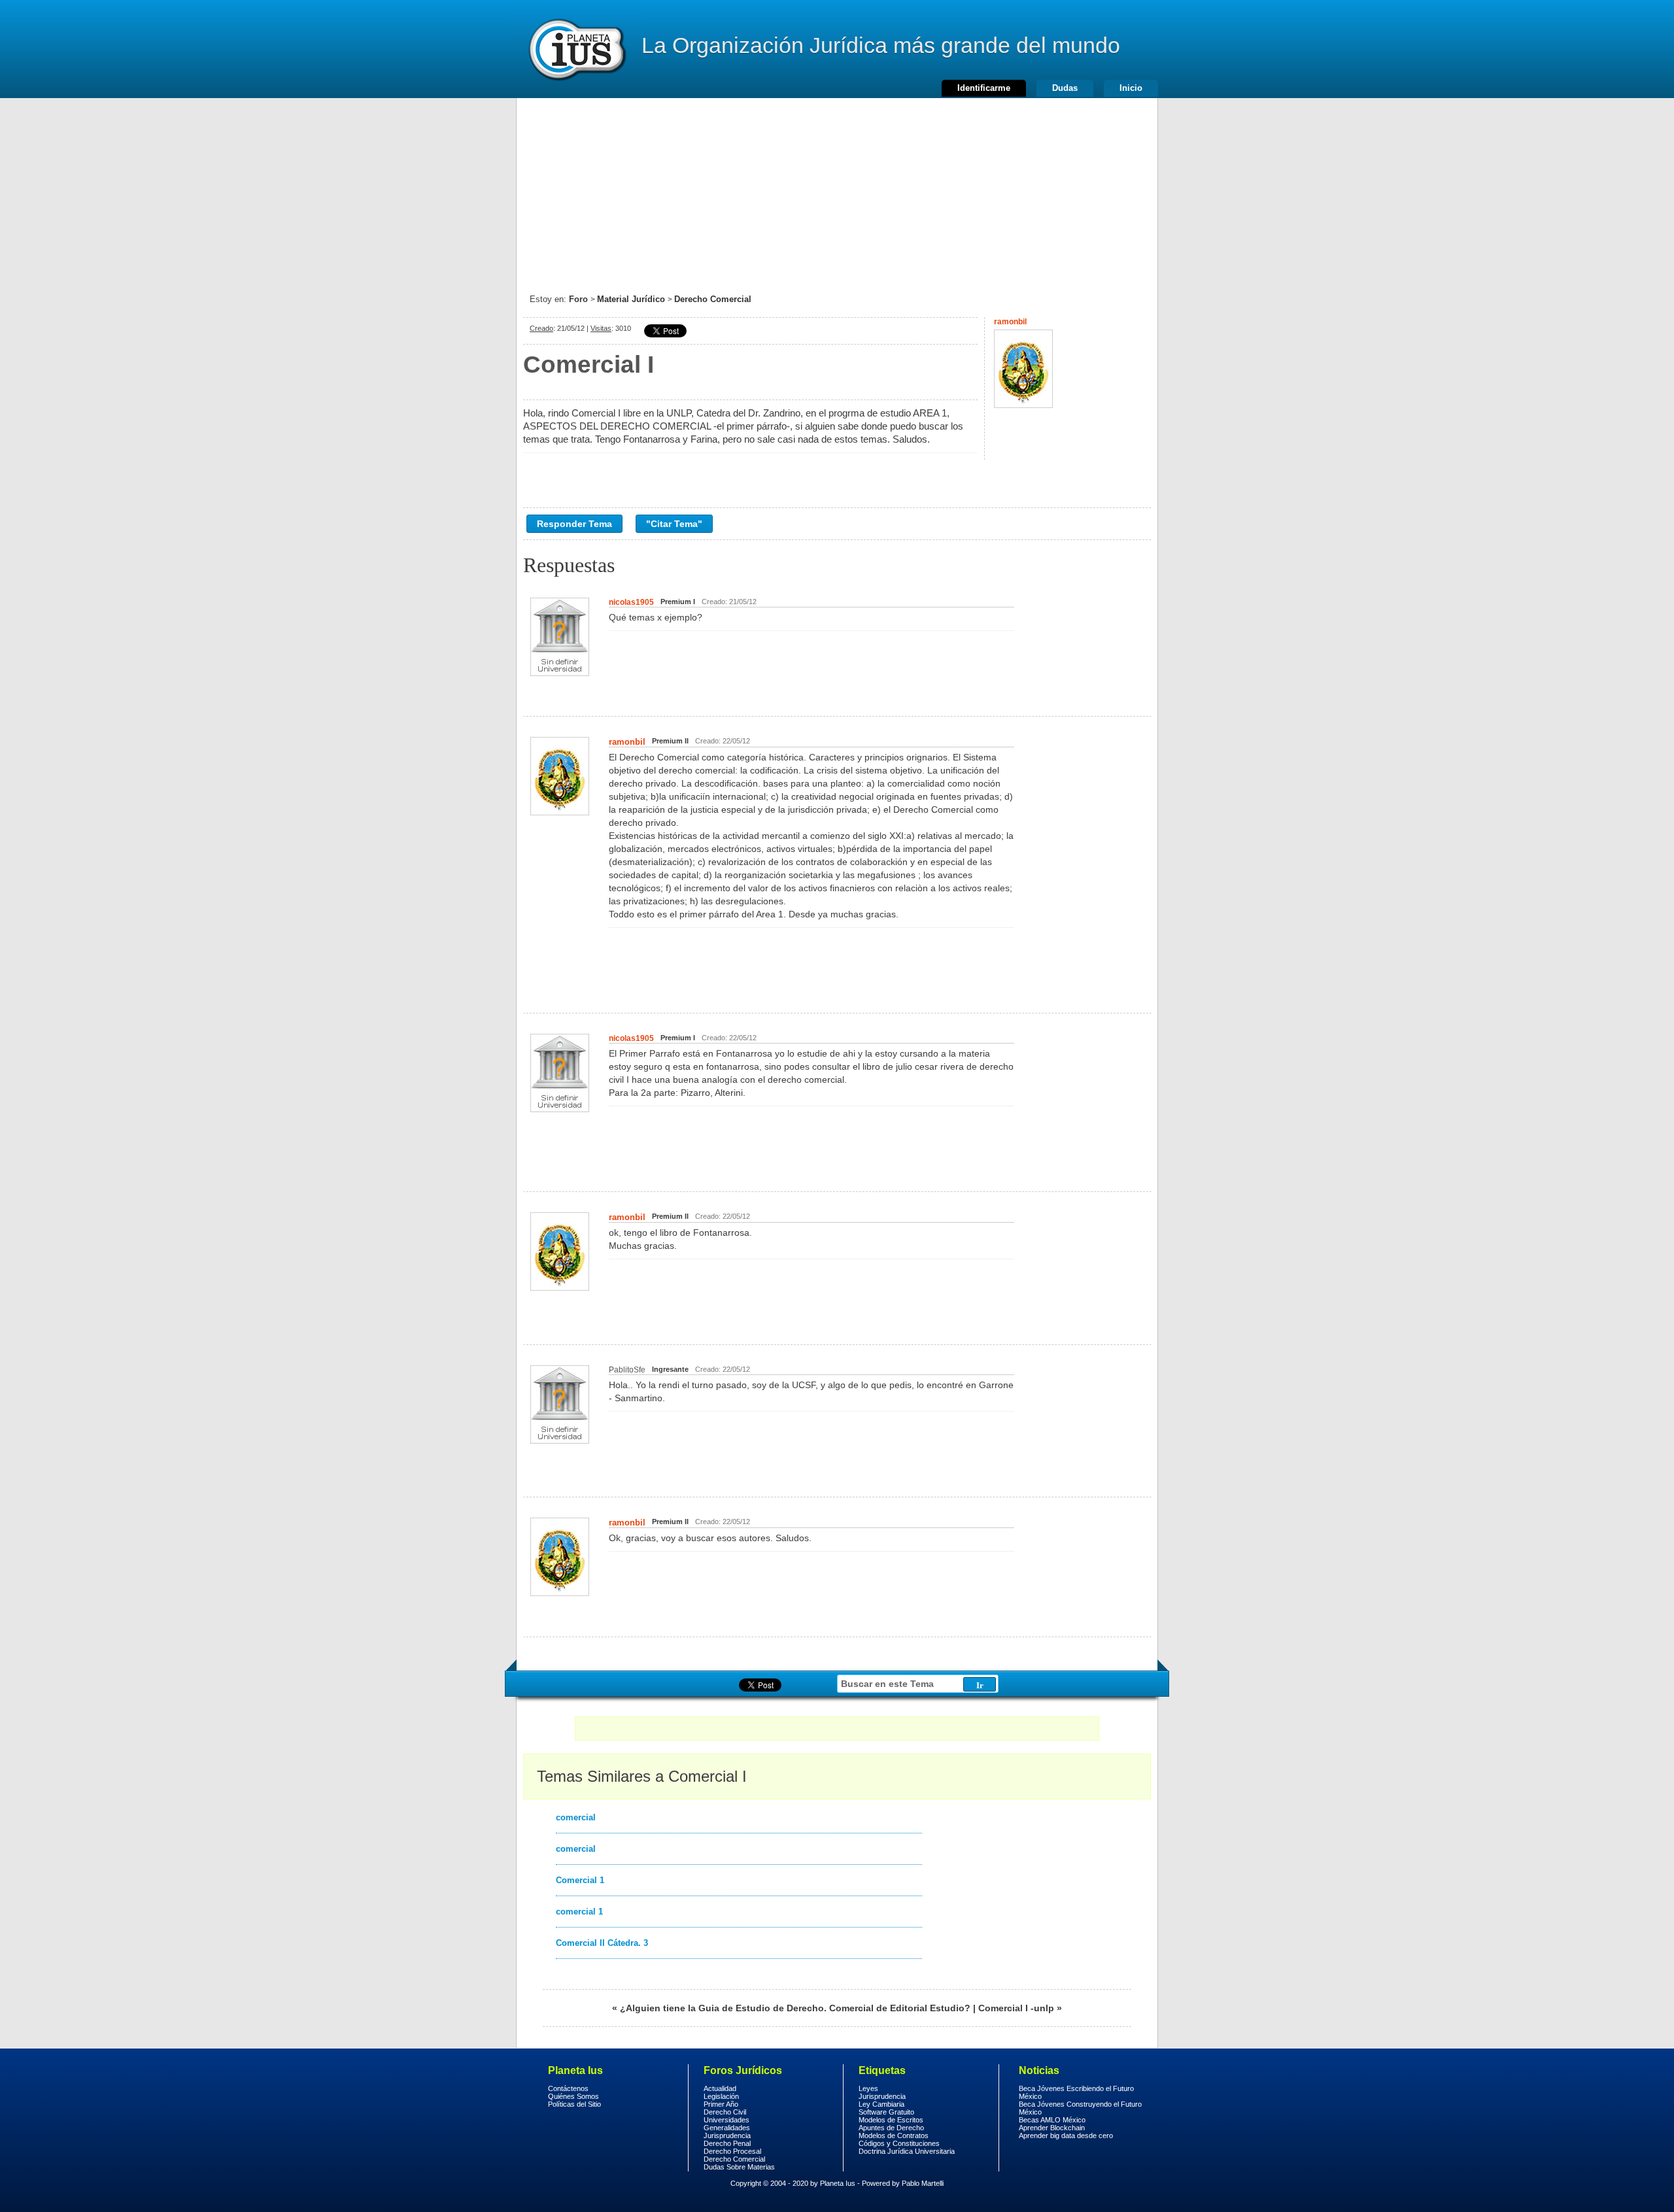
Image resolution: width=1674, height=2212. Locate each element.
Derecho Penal (727, 2143)
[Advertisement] (837, 190)
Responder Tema (574, 524)
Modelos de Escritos (891, 2120)
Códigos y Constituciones (899, 2143)
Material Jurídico (631, 299)
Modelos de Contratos (894, 2135)
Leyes (868, 2088)
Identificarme (984, 88)
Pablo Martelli (923, 2183)
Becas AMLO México (1052, 2120)
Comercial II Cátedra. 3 (602, 1943)
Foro (578, 299)
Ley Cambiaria (881, 2104)
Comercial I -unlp (1016, 2008)
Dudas (1065, 88)
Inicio (1131, 88)
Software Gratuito (886, 2112)
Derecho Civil (725, 2112)
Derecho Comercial (713, 299)
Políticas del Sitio (574, 2104)
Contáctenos (568, 2088)
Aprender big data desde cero (1066, 2135)
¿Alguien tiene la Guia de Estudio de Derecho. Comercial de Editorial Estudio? (795, 2008)
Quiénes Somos (573, 2096)
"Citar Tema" (674, 524)
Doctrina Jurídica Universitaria (907, 2151)
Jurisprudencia (727, 2135)
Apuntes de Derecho (891, 2128)
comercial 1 (579, 1912)
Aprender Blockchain (1052, 2128)
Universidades (726, 2120)
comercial (576, 1817)
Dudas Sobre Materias (739, 2167)
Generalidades (727, 2128)
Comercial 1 (580, 1880)
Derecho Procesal (732, 2151)
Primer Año (721, 2104)
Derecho (576, 49)
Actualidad (720, 2088)
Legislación (721, 2096)
